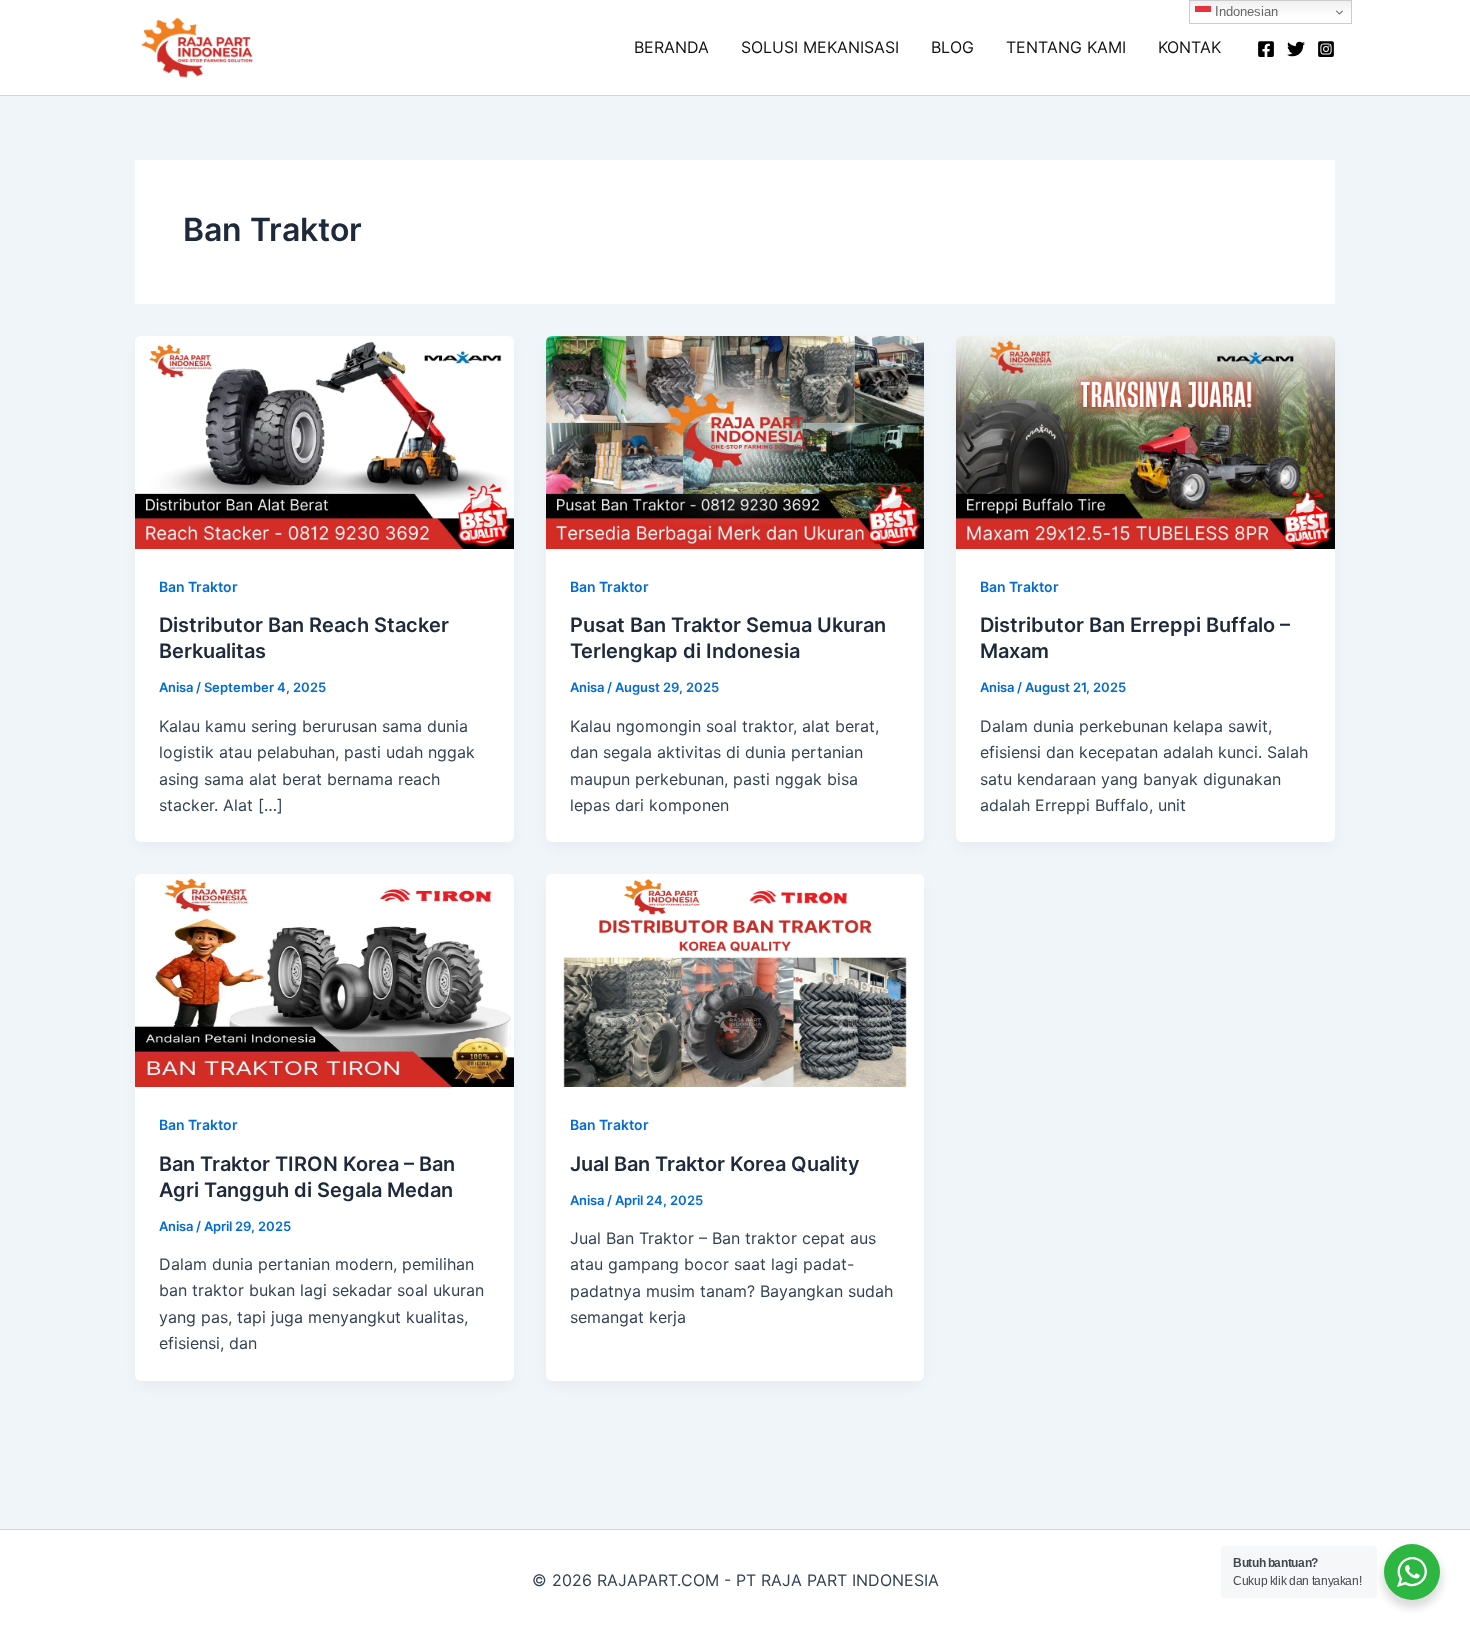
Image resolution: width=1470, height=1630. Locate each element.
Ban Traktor (198, 586)
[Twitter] (1296, 49)
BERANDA (671, 47)
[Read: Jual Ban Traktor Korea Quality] (735, 979)
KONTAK (1189, 47)
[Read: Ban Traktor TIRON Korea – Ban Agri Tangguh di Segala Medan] (324, 979)
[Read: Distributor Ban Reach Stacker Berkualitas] (324, 441)
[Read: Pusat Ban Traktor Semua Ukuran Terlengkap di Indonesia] (735, 441)
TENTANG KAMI (1066, 47)
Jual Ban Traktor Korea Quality (715, 1164)
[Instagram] (1326, 49)
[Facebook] (1266, 49)
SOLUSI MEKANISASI (820, 47)
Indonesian (1244, 11)
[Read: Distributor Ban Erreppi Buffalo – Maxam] (1145, 441)
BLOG (952, 47)
